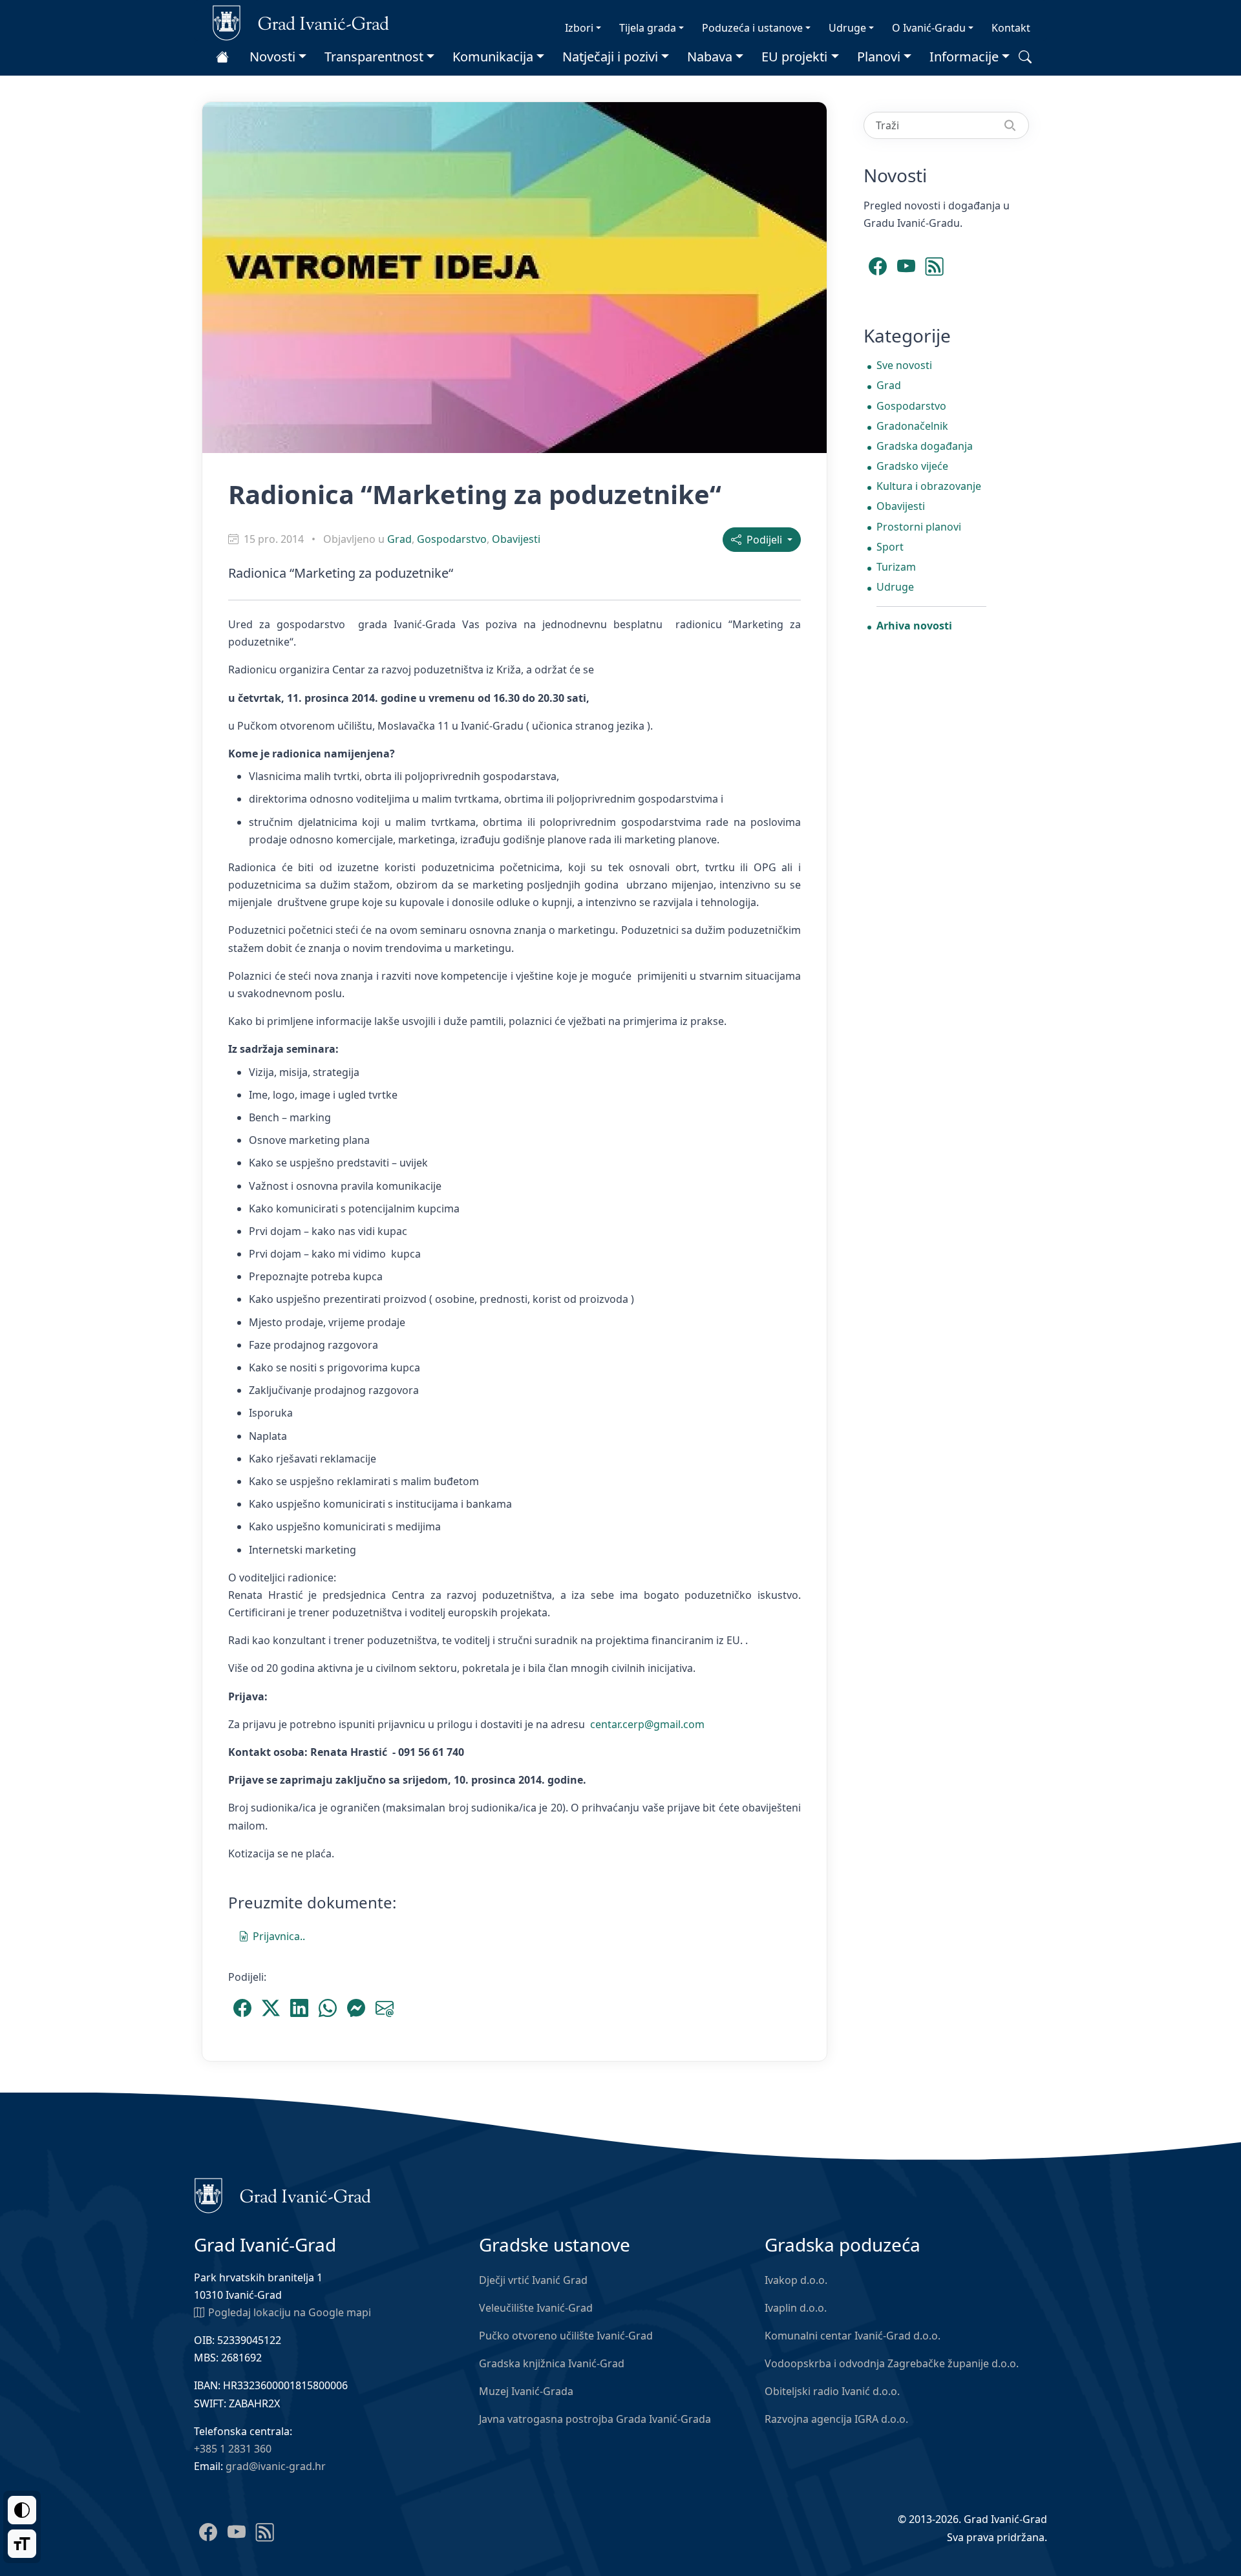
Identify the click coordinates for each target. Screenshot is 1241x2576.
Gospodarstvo (452, 539)
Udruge (847, 28)
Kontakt (1011, 28)
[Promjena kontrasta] (22, 2510)
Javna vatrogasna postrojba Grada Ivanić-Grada (595, 2419)
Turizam (896, 567)
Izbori (579, 28)
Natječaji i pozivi (610, 57)
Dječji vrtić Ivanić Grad (533, 2280)
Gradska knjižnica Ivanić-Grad (552, 2363)
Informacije (964, 57)
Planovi (879, 57)
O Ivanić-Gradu (929, 28)
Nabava (710, 57)
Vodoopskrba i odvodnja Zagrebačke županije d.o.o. (892, 2363)
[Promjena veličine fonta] (22, 2544)
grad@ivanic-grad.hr (276, 2466)
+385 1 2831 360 (233, 2449)
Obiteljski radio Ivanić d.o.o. (832, 2391)
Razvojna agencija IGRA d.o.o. (836, 2419)
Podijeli (763, 540)
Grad (399, 539)
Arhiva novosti (914, 626)
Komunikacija (493, 57)
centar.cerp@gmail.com (647, 1724)
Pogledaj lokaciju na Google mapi (290, 2312)
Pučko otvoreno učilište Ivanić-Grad (566, 2336)
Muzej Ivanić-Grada (526, 2391)
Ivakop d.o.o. (796, 2280)
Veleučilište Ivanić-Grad (536, 2308)
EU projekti (794, 57)
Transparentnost (374, 57)
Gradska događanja (925, 446)
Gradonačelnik (912, 426)
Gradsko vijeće (912, 466)
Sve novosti (904, 365)
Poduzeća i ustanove (752, 28)
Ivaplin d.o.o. (796, 2308)
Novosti (272, 57)
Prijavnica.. (279, 1936)
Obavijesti (516, 539)
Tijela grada (648, 28)
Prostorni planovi (919, 527)
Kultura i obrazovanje (929, 486)
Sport (890, 547)
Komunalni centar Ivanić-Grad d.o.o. (853, 2336)
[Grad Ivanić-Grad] (301, 22)
